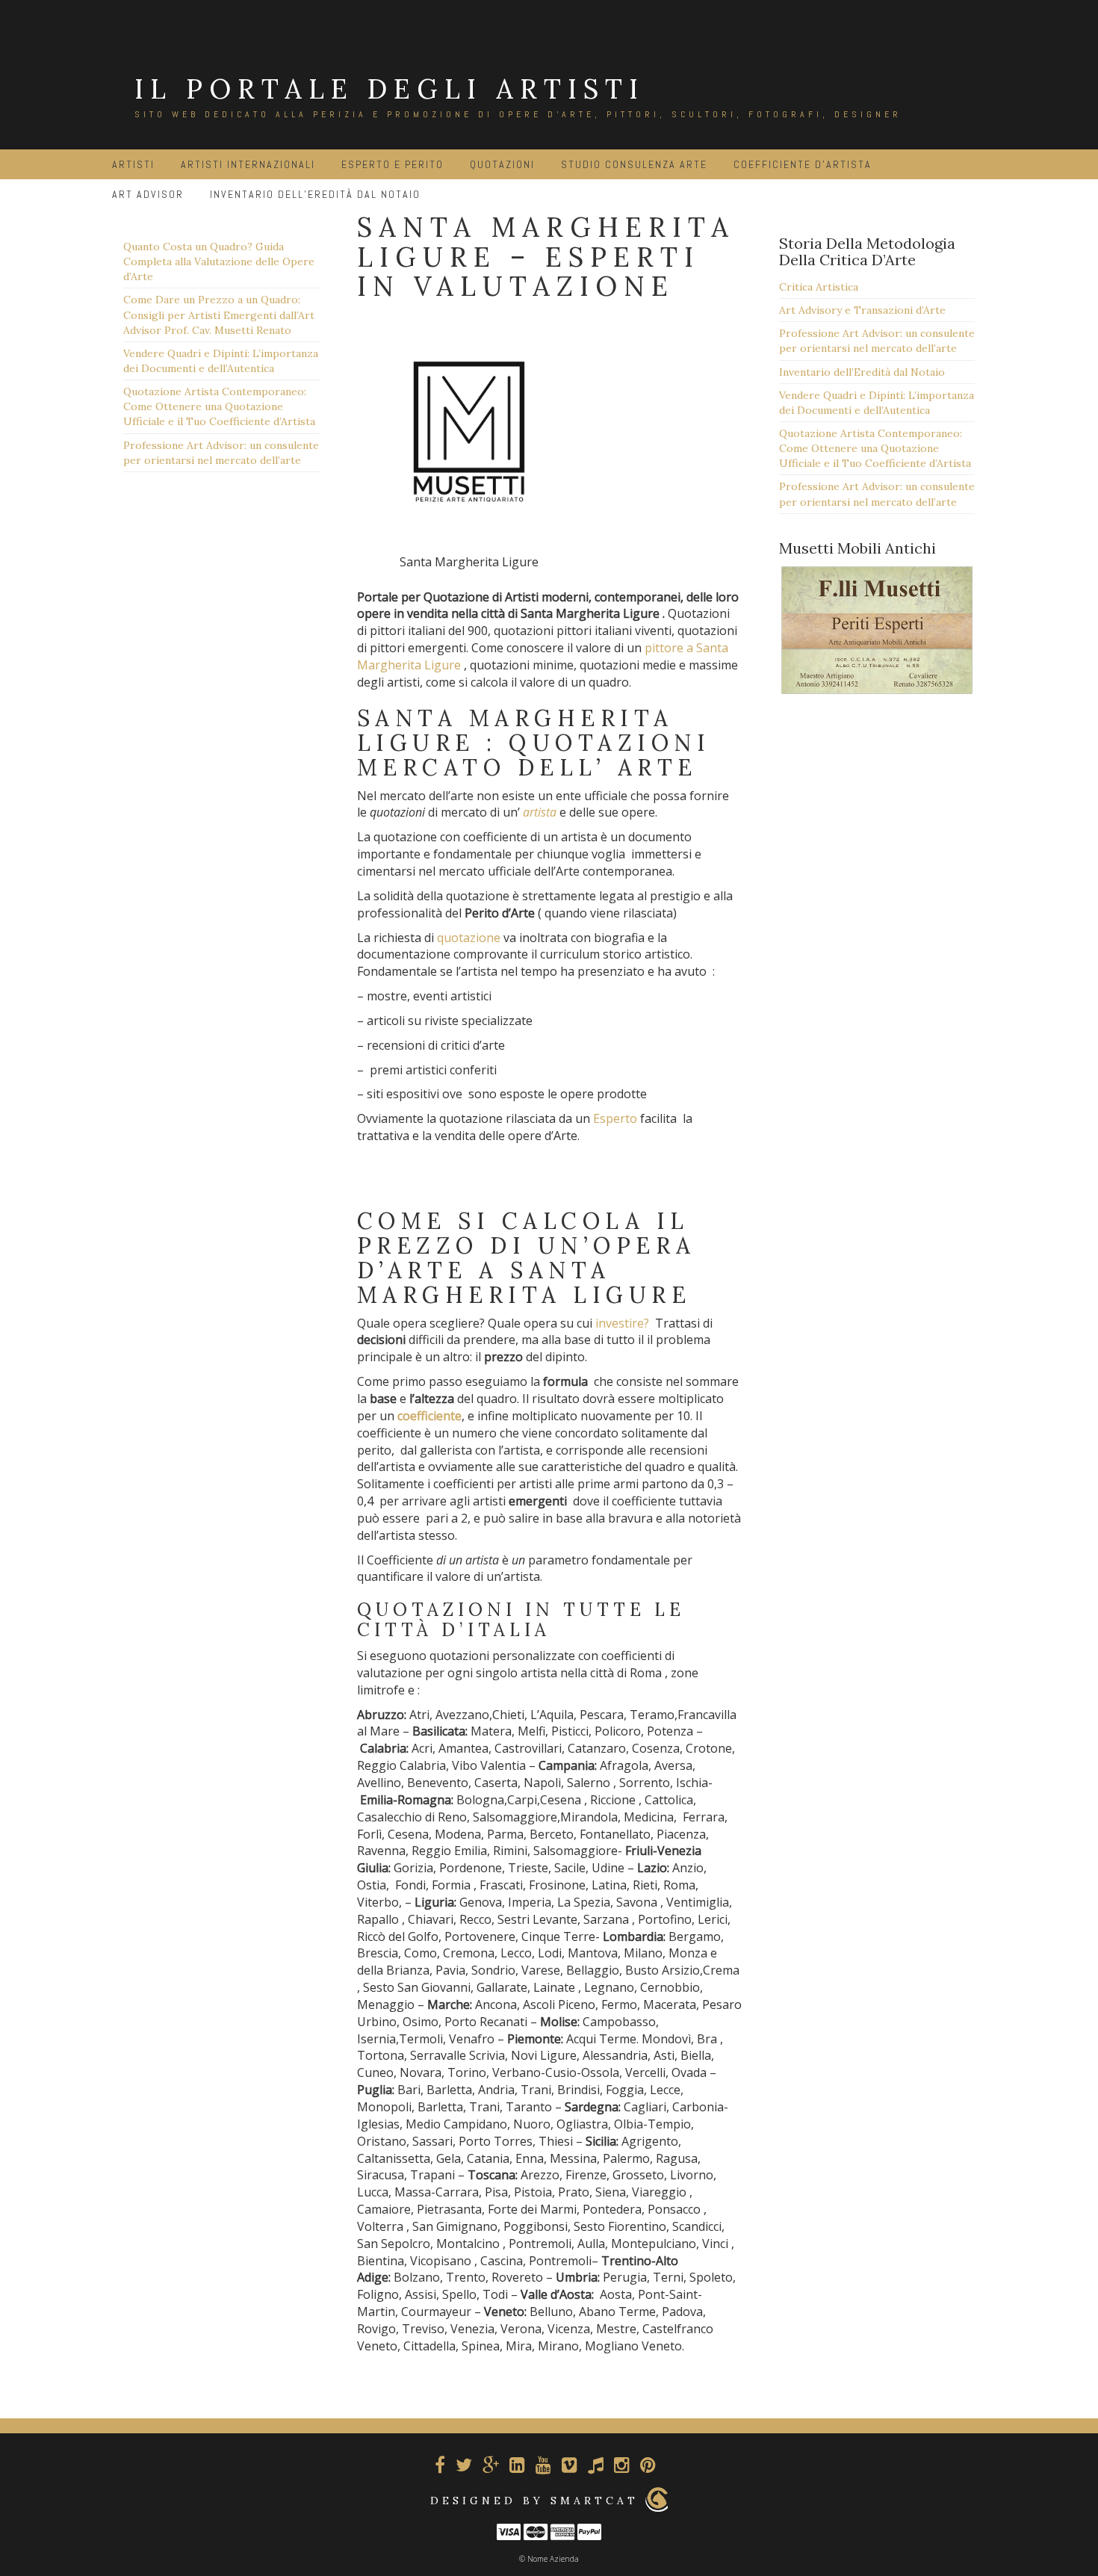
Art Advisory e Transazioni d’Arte (862, 310)
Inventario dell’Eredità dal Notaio (862, 372)
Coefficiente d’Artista (803, 164)
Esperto (615, 1118)
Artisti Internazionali (248, 164)
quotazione (469, 938)
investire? (622, 1323)
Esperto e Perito (393, 164)
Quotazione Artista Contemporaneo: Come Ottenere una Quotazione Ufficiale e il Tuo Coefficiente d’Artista (219, 406)
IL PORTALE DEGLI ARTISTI (390, 89)
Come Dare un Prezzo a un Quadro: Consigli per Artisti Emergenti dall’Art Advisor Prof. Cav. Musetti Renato (219, 315)
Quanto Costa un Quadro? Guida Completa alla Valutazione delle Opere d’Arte (219, 261)
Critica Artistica (819, 287)
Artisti (133, 164)
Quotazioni (502, 164)
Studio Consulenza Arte (634, 164)
